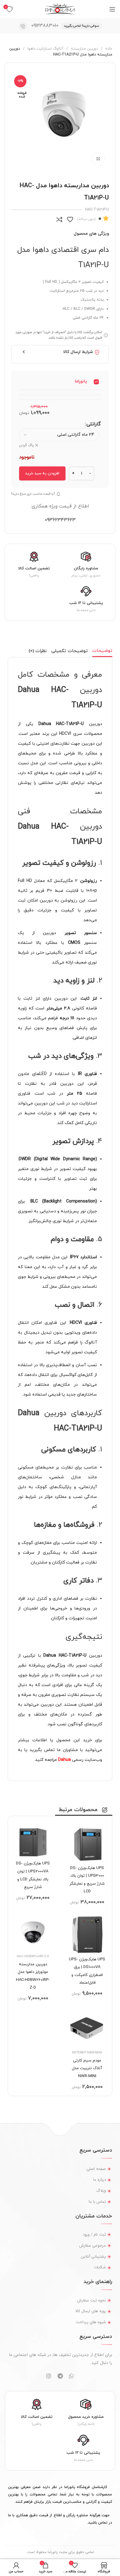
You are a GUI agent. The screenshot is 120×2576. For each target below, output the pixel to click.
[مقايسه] (59, 219)
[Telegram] (60, 2376)
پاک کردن (26, 445)
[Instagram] (49, 2376)
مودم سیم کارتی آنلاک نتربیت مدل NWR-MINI (87, 2068)
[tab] (102, 651)
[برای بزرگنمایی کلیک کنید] (98, 159)
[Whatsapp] (71, 2376)
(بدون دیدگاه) (86, 219)
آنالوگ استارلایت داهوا (45, 49)
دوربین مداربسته (84, 49)
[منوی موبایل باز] (112, 9)
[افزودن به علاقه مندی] (70, 219)
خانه (108, 49)
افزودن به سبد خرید (42, 473)
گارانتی (94, 424)
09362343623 (60, 520)
